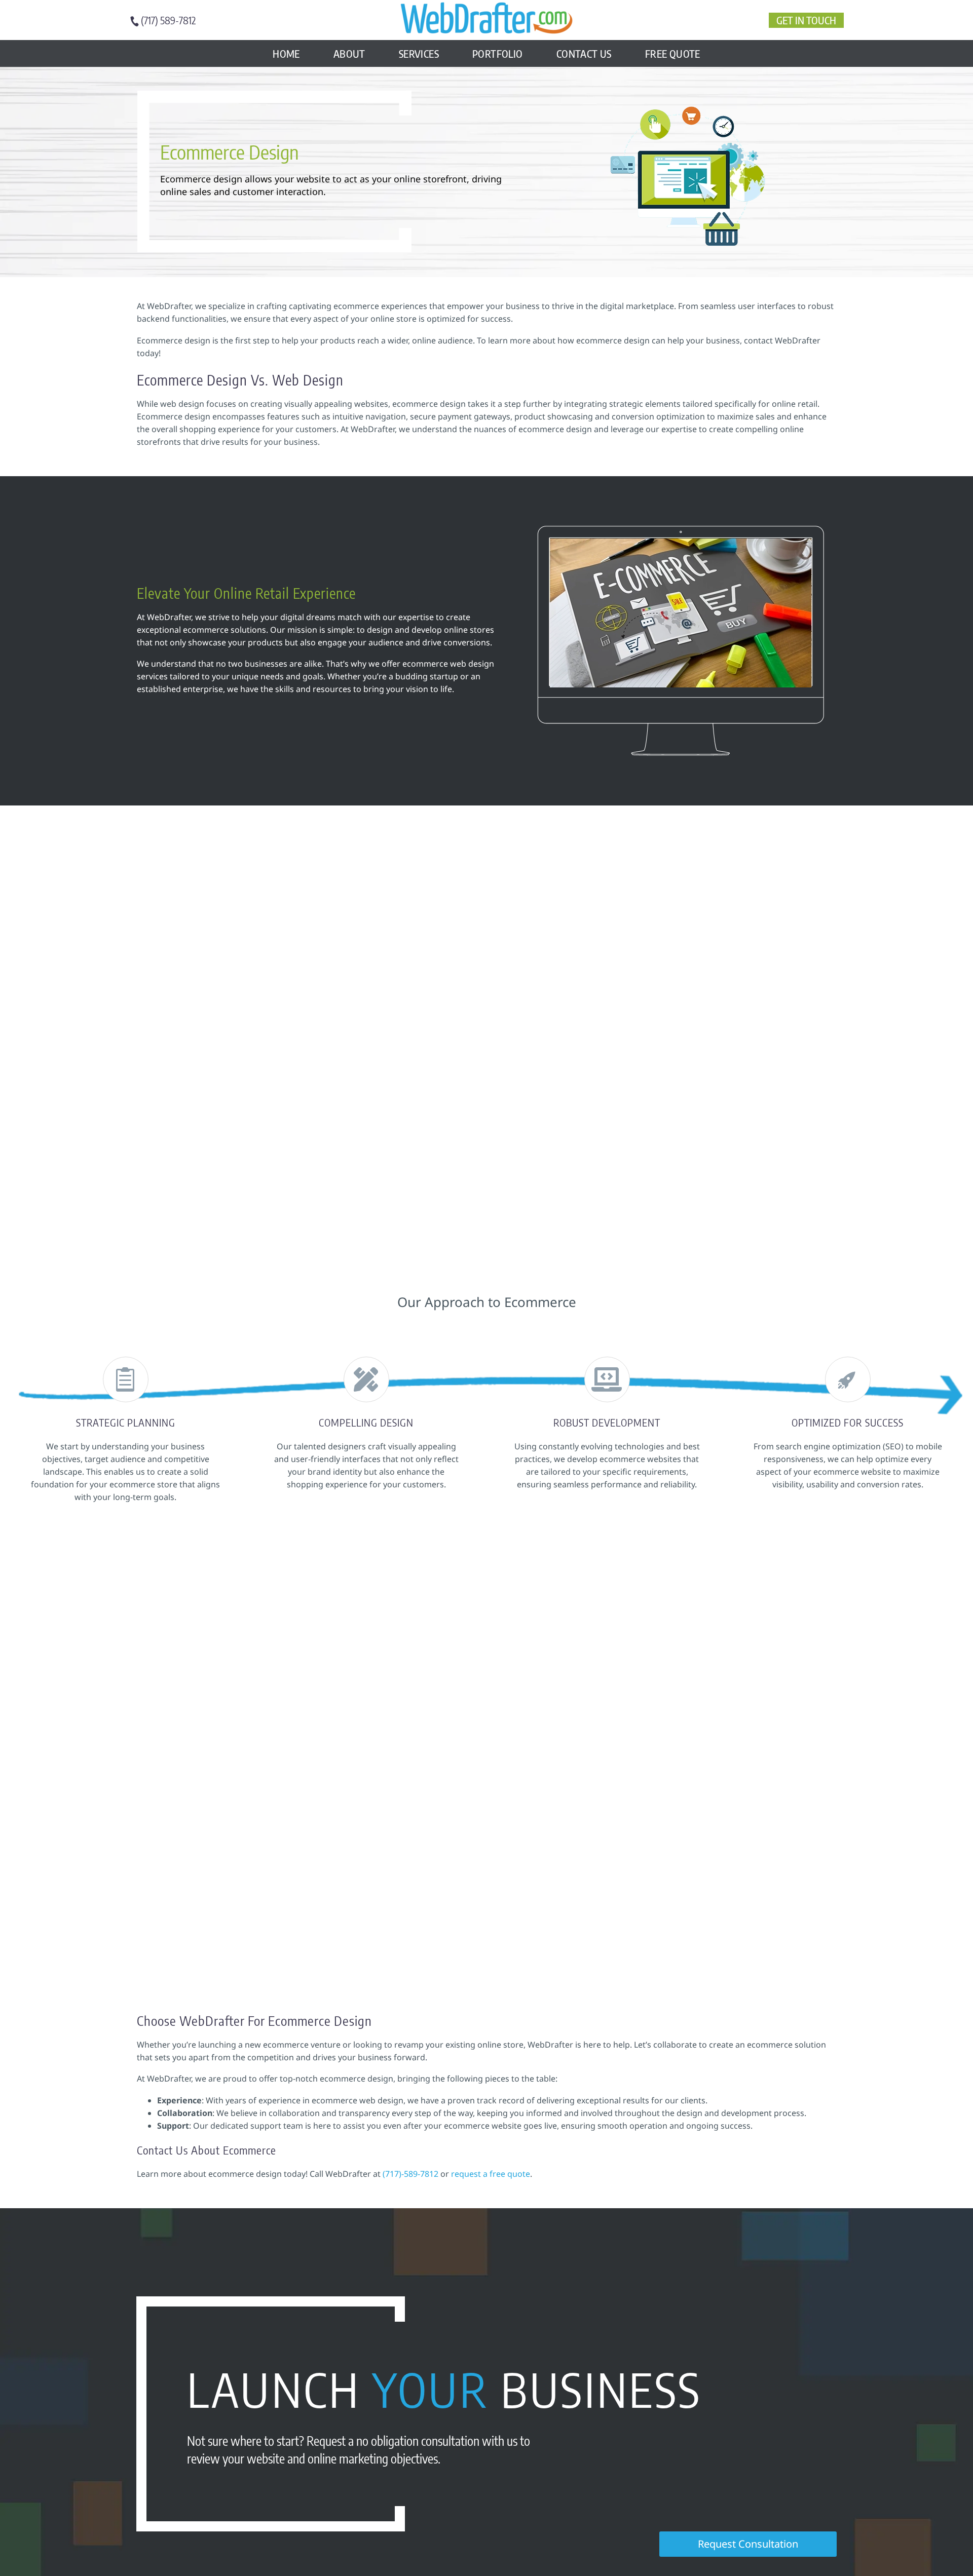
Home (286, 53)
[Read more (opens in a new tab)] (168, 21)
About (349, 53)
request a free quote (490, 2174)
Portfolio (498, 53)
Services (419, 53)
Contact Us (584, 53)
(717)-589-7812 (410, 2174)
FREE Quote (673, 53)
